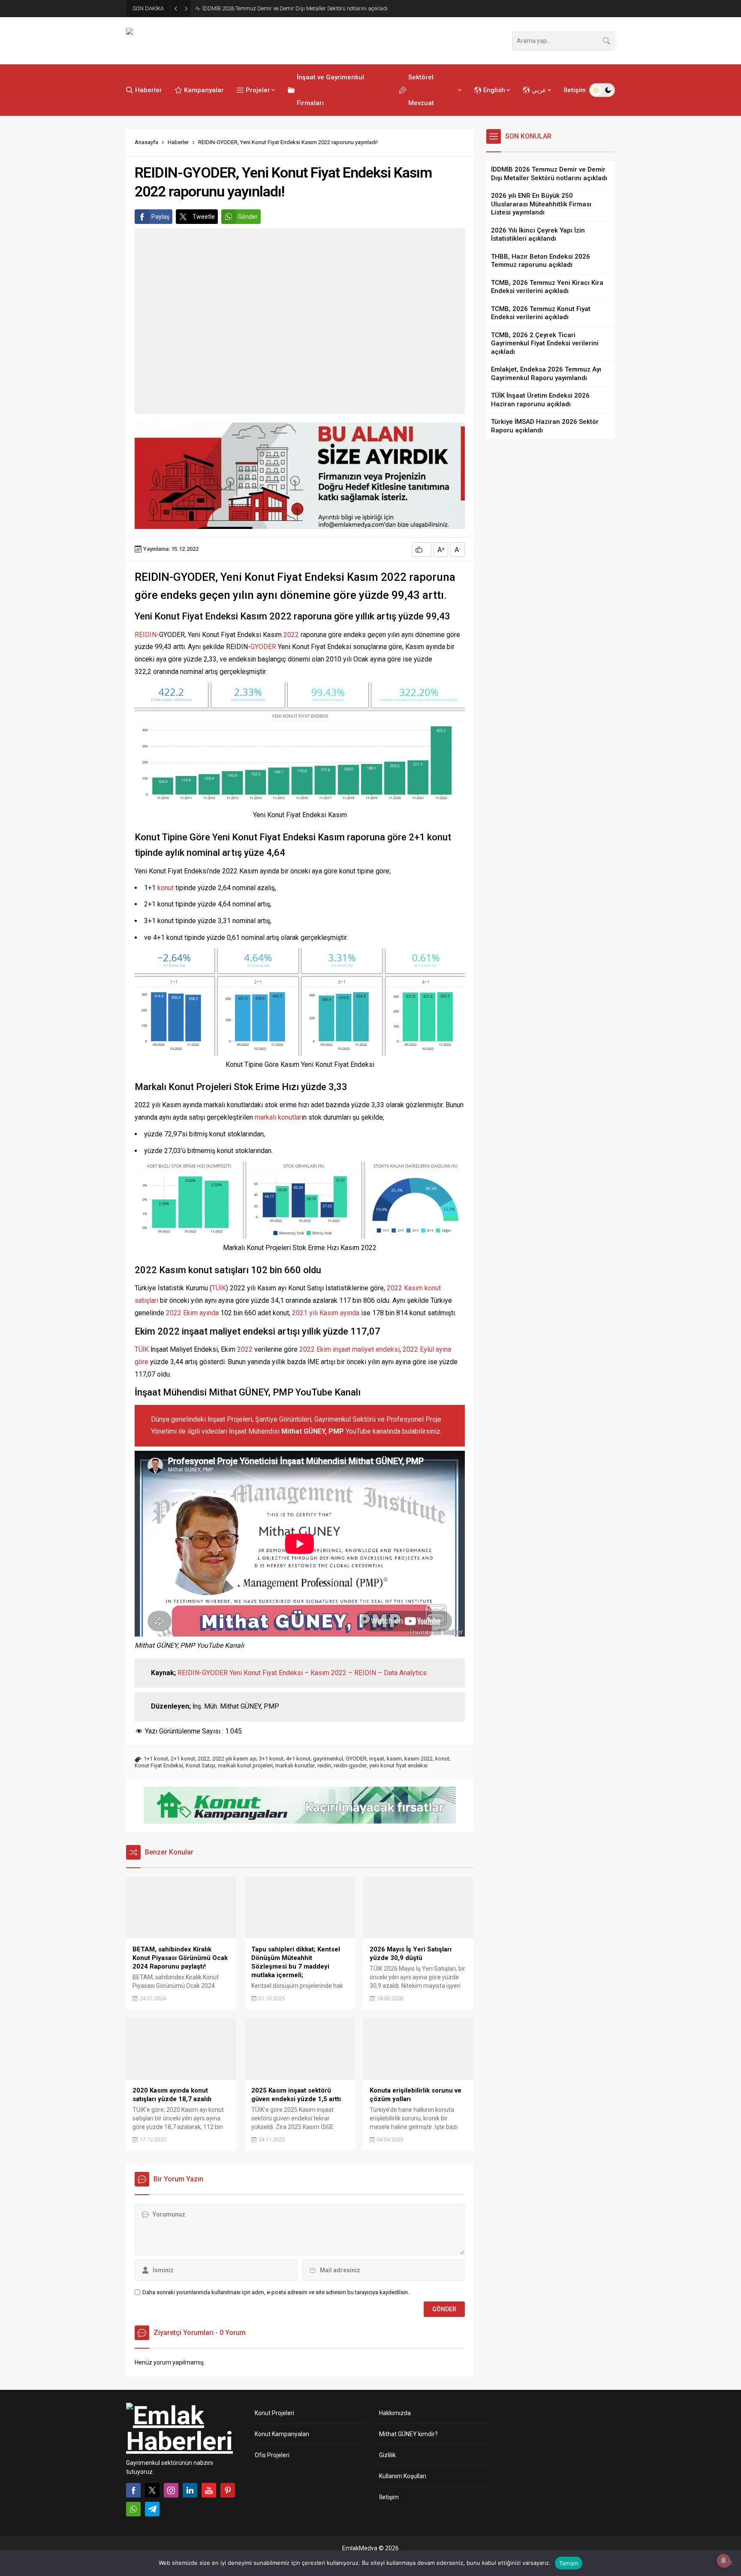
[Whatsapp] (133, 2509)
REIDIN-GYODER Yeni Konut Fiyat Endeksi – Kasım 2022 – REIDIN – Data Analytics (302, 1673)
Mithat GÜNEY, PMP (313, 1431)
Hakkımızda (395, 2413)
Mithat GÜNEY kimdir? (408, 2434)
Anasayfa (146, 142)
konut (166, 888)
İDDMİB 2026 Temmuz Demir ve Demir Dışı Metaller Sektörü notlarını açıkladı (295, 8)
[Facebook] (133, 2490)
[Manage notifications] (723, 2561)
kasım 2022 (419, 1759)
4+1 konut (298, 1759)
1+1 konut (156, 1759)
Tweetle (204, 217)
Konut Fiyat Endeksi (159, 1765)
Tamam (569, 2563)
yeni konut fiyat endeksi (398, 1765)
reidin (324, 1765)
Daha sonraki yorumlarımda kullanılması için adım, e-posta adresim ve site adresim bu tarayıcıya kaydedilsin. (276, 2292)
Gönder (248, 217)
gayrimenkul (328, 1759)
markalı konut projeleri (245, 1765)
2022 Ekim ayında (192, 1313)
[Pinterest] (228, 2490)
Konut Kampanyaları (282, 2434)
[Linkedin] (190, 2490)
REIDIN (146, 635)
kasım (394, 1759)
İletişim (389, 2497)
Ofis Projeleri (272, 2455)
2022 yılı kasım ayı (234, 1759)
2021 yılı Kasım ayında (326, 1313)
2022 (291, 635)
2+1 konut (183, 1759)
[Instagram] (171, 2490)
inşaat (377, 1759)
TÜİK (219, 1288)
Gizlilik (387, 2455)
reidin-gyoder (350, 1765)
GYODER (263, 647)
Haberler (178, 142)
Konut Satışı (200, 1765)
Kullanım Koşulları (403, 2476)
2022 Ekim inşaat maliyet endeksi (349, 1349)
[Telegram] (152, 2509)
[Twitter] (152, 2490)
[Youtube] (209, 2490)
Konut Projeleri (274, 2413)
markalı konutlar (278, 1117)
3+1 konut (271, 1759)
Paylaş (160, 217)
